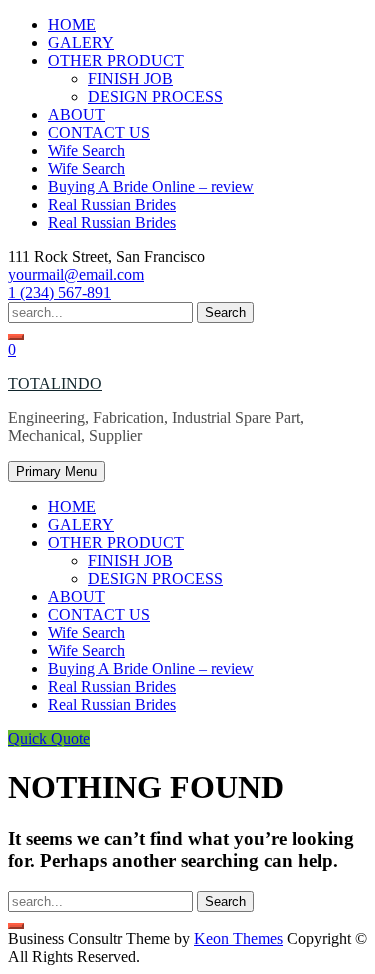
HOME (72, 24)
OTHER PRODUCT (116, 60)
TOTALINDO (55, 383)
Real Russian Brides (112, 204)
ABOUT (76, 114)
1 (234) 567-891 (59, 292)
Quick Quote (49, 738)
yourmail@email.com (76, 274)
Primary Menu (56, 471)
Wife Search (86, 150)
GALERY (81, 42)
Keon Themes (238, 938)
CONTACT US (99, 132)
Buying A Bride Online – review (151, 186)
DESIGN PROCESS (155, 96)
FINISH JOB (130, 78)
